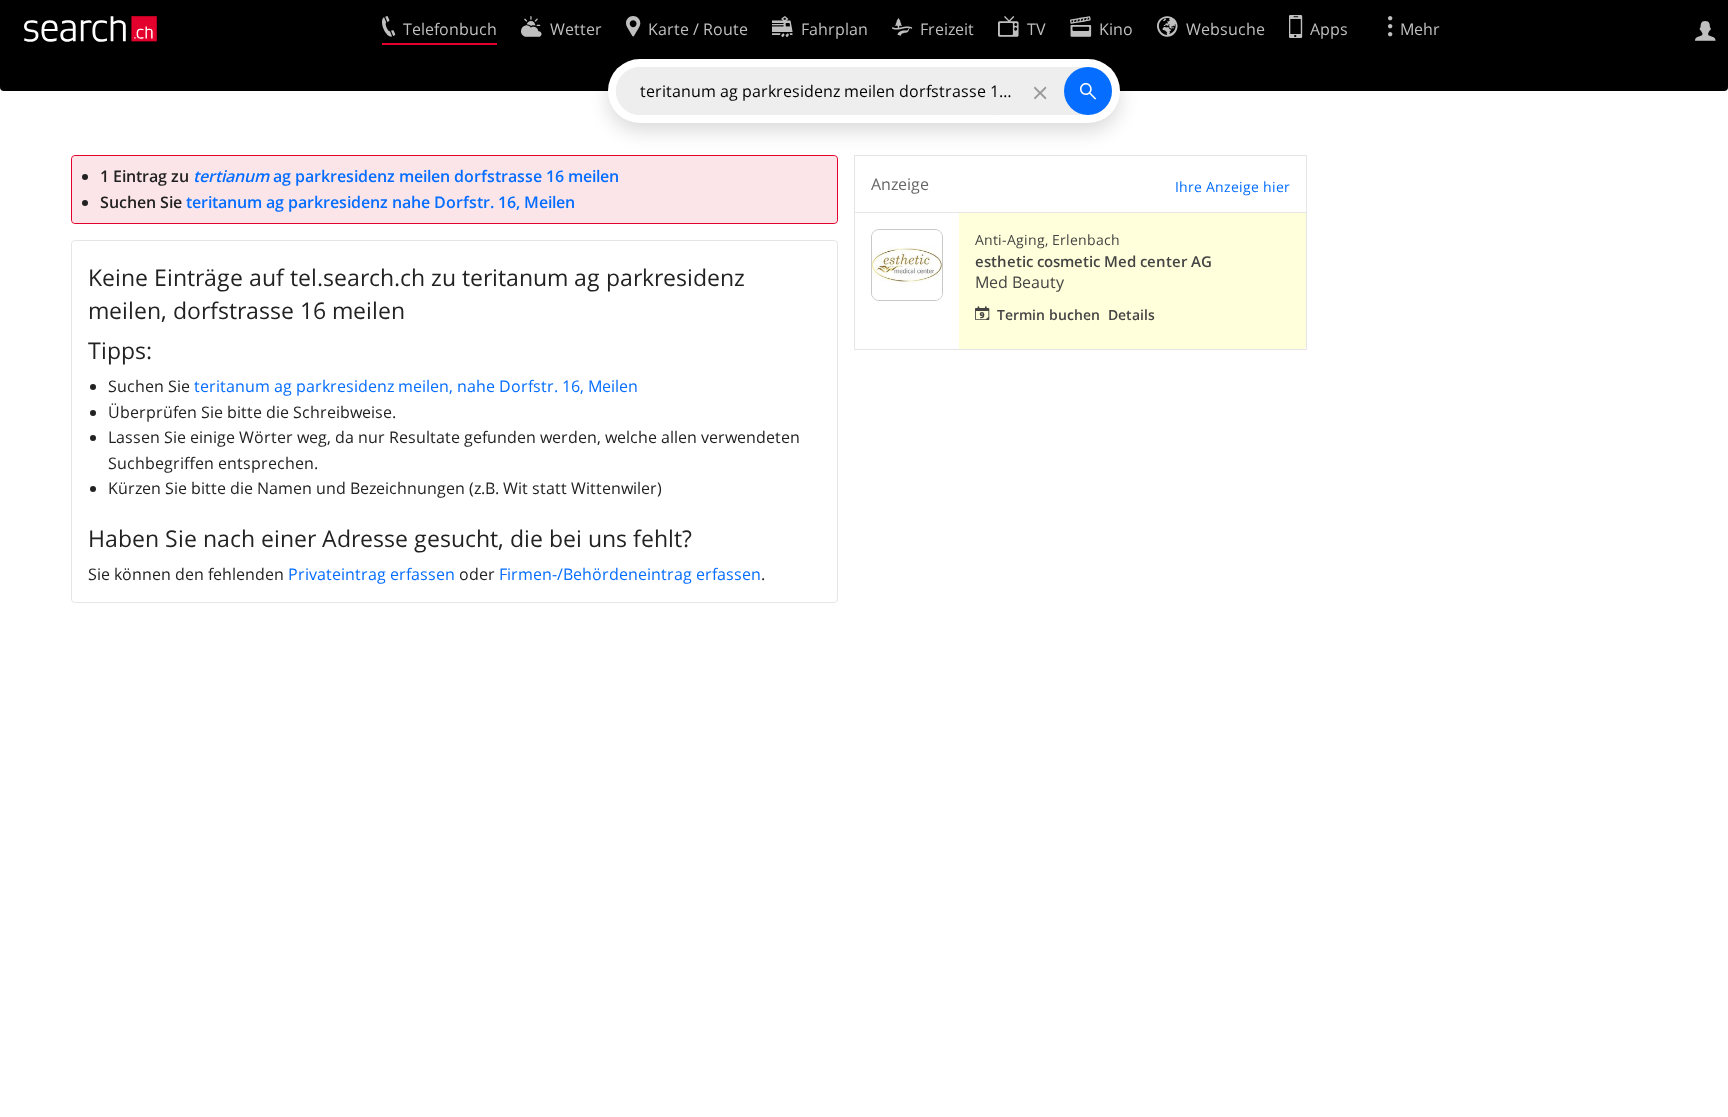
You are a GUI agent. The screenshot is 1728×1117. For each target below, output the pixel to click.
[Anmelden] (1705, 29)
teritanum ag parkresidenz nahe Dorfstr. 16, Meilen (380, 202)
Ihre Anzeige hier (1232, 186)
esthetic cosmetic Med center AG (1093, 261)
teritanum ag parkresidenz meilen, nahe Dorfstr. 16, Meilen (416, 386)
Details (1131, 314)
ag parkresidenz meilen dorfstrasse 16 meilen (406, 176)
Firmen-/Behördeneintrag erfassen (630, 574)
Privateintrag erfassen (371, 574)
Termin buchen (1048, 314)
